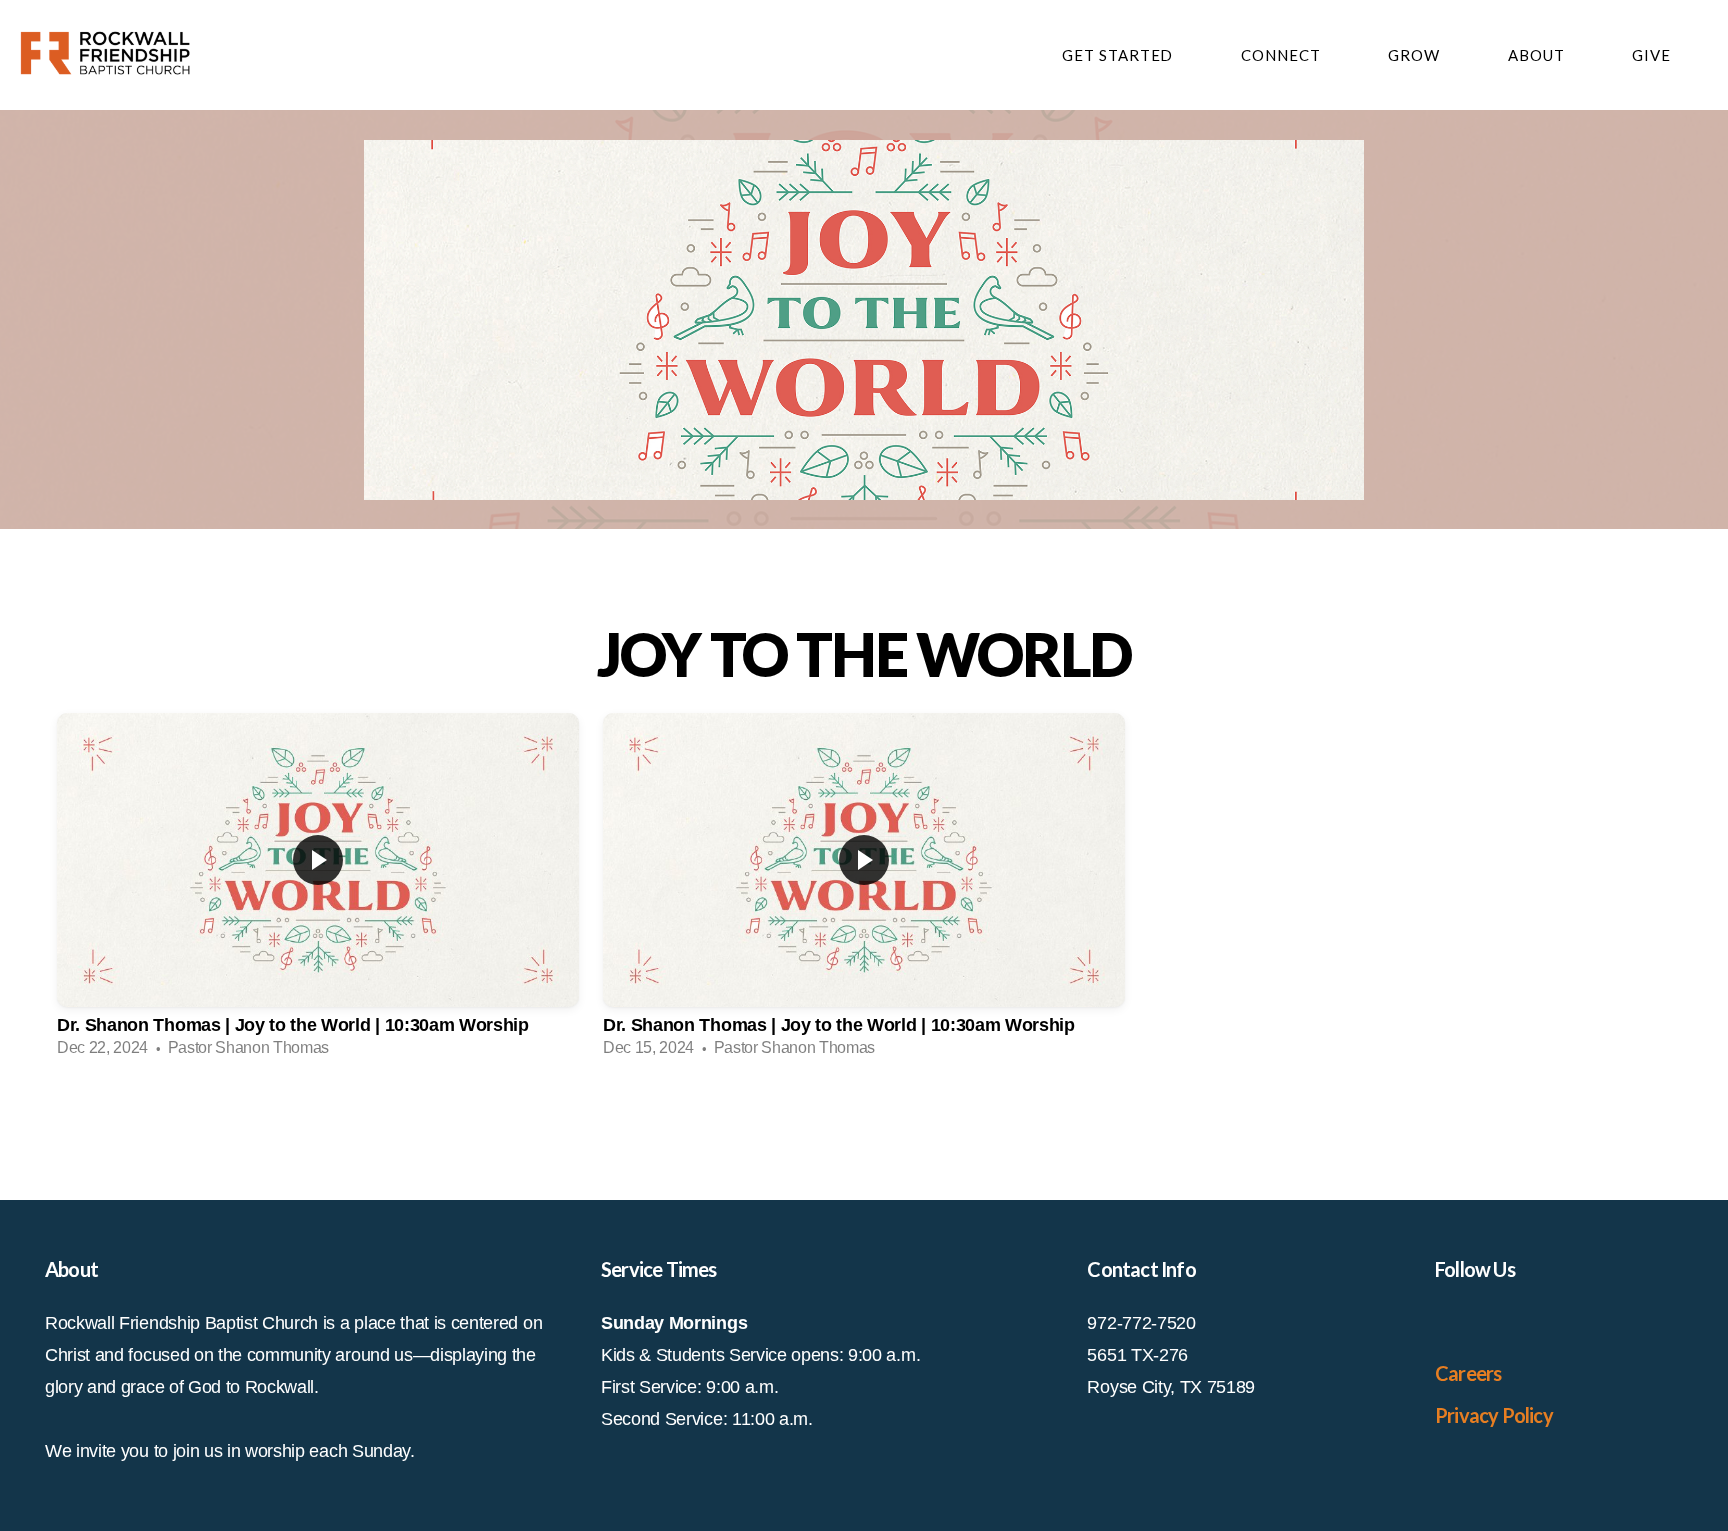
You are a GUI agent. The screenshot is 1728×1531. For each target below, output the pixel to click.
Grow (1416, 55)
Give (1651, 55)
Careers (1468, 1373)
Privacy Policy (1494, 1415)
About (1538, 55)
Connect (1282, 55)
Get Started (1119, 55)
